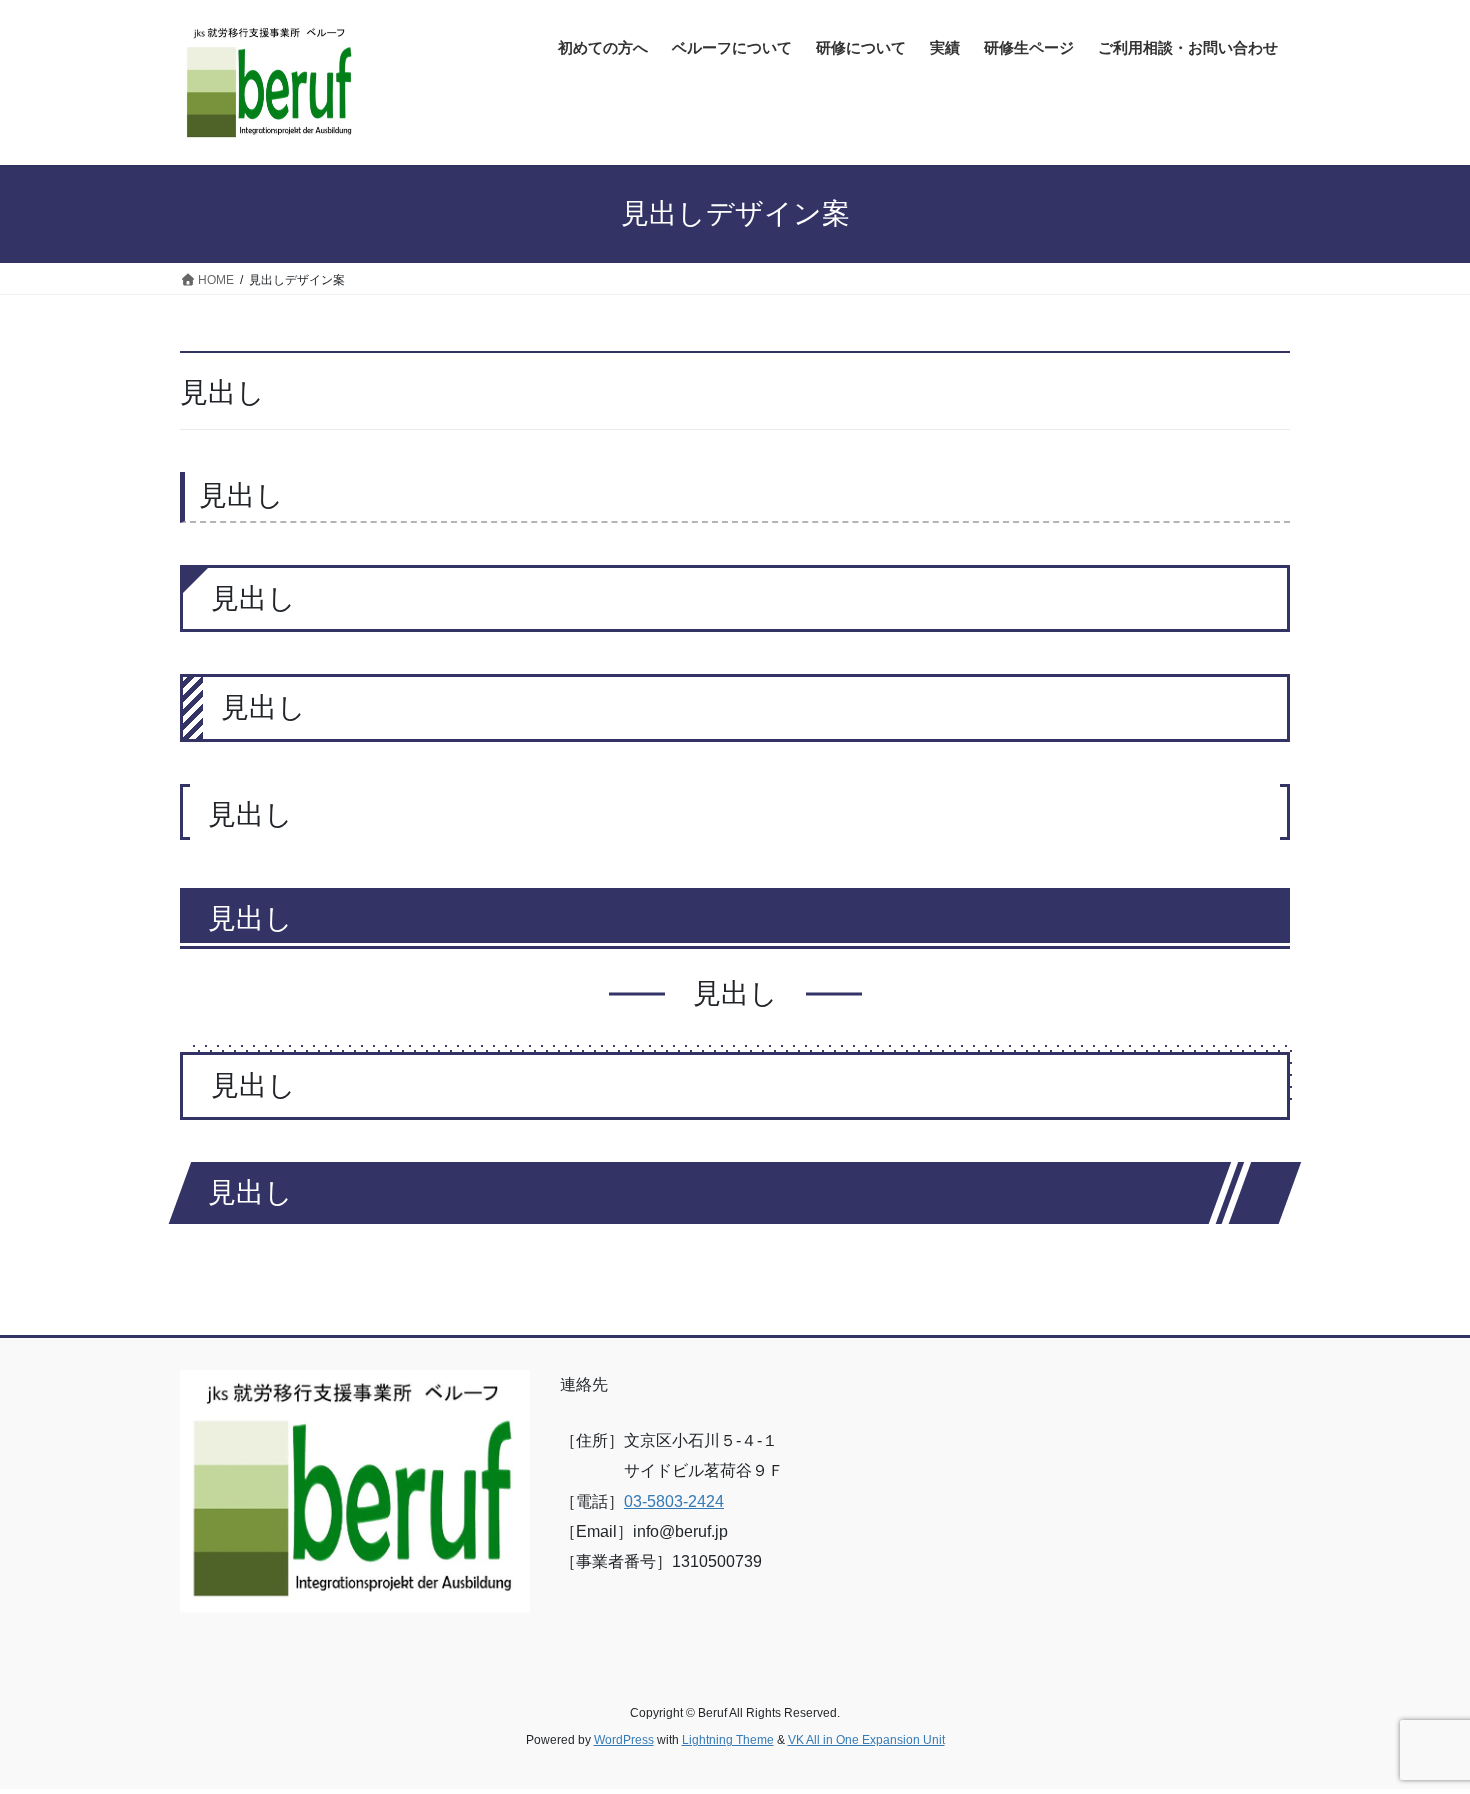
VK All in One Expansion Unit (866, 1740)
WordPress (624, 1740)
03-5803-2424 (674, 1501)
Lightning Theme (728, 1740)
